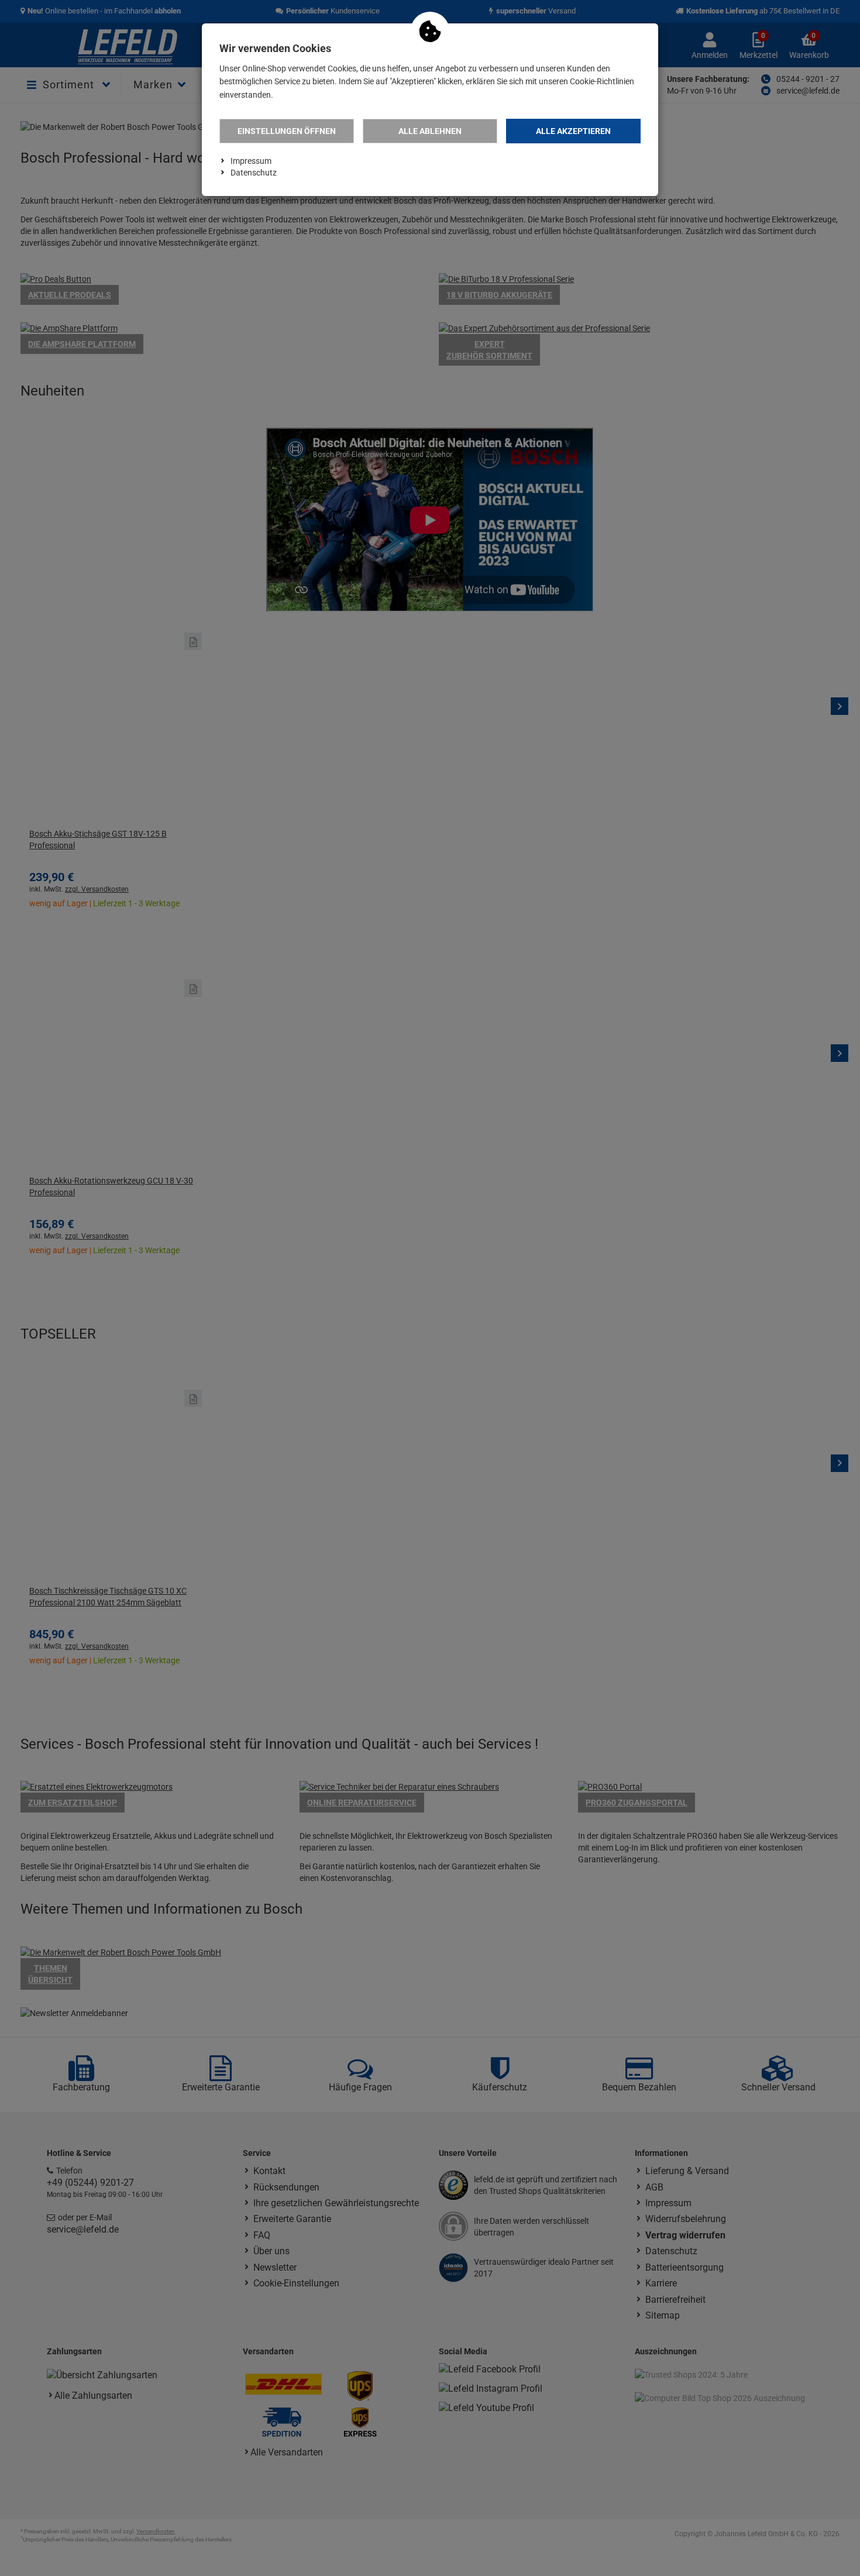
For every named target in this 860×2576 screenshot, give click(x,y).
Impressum (251, 161)
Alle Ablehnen (430, 131)
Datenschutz (254, 173)
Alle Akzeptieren (573, 131)
